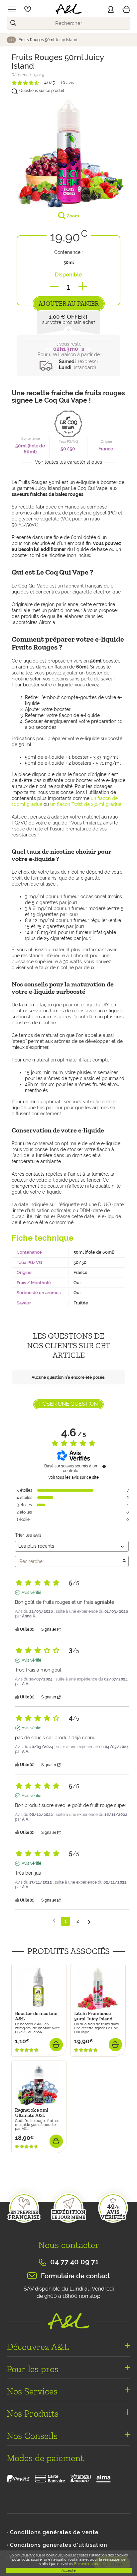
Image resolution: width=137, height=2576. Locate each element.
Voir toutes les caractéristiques (68, 462)
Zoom (72, 216)
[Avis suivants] (89, 1922)
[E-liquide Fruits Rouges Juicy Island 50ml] (68, 152)
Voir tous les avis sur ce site (73, 1477)
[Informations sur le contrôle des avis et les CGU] (104, 1466)
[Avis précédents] (54, 1921)
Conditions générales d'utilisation (59, 2545)
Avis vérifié (31, 1593)
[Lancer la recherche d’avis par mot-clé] (124, 1561)
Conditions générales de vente (54, 2532)
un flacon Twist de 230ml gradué (86, 804)
